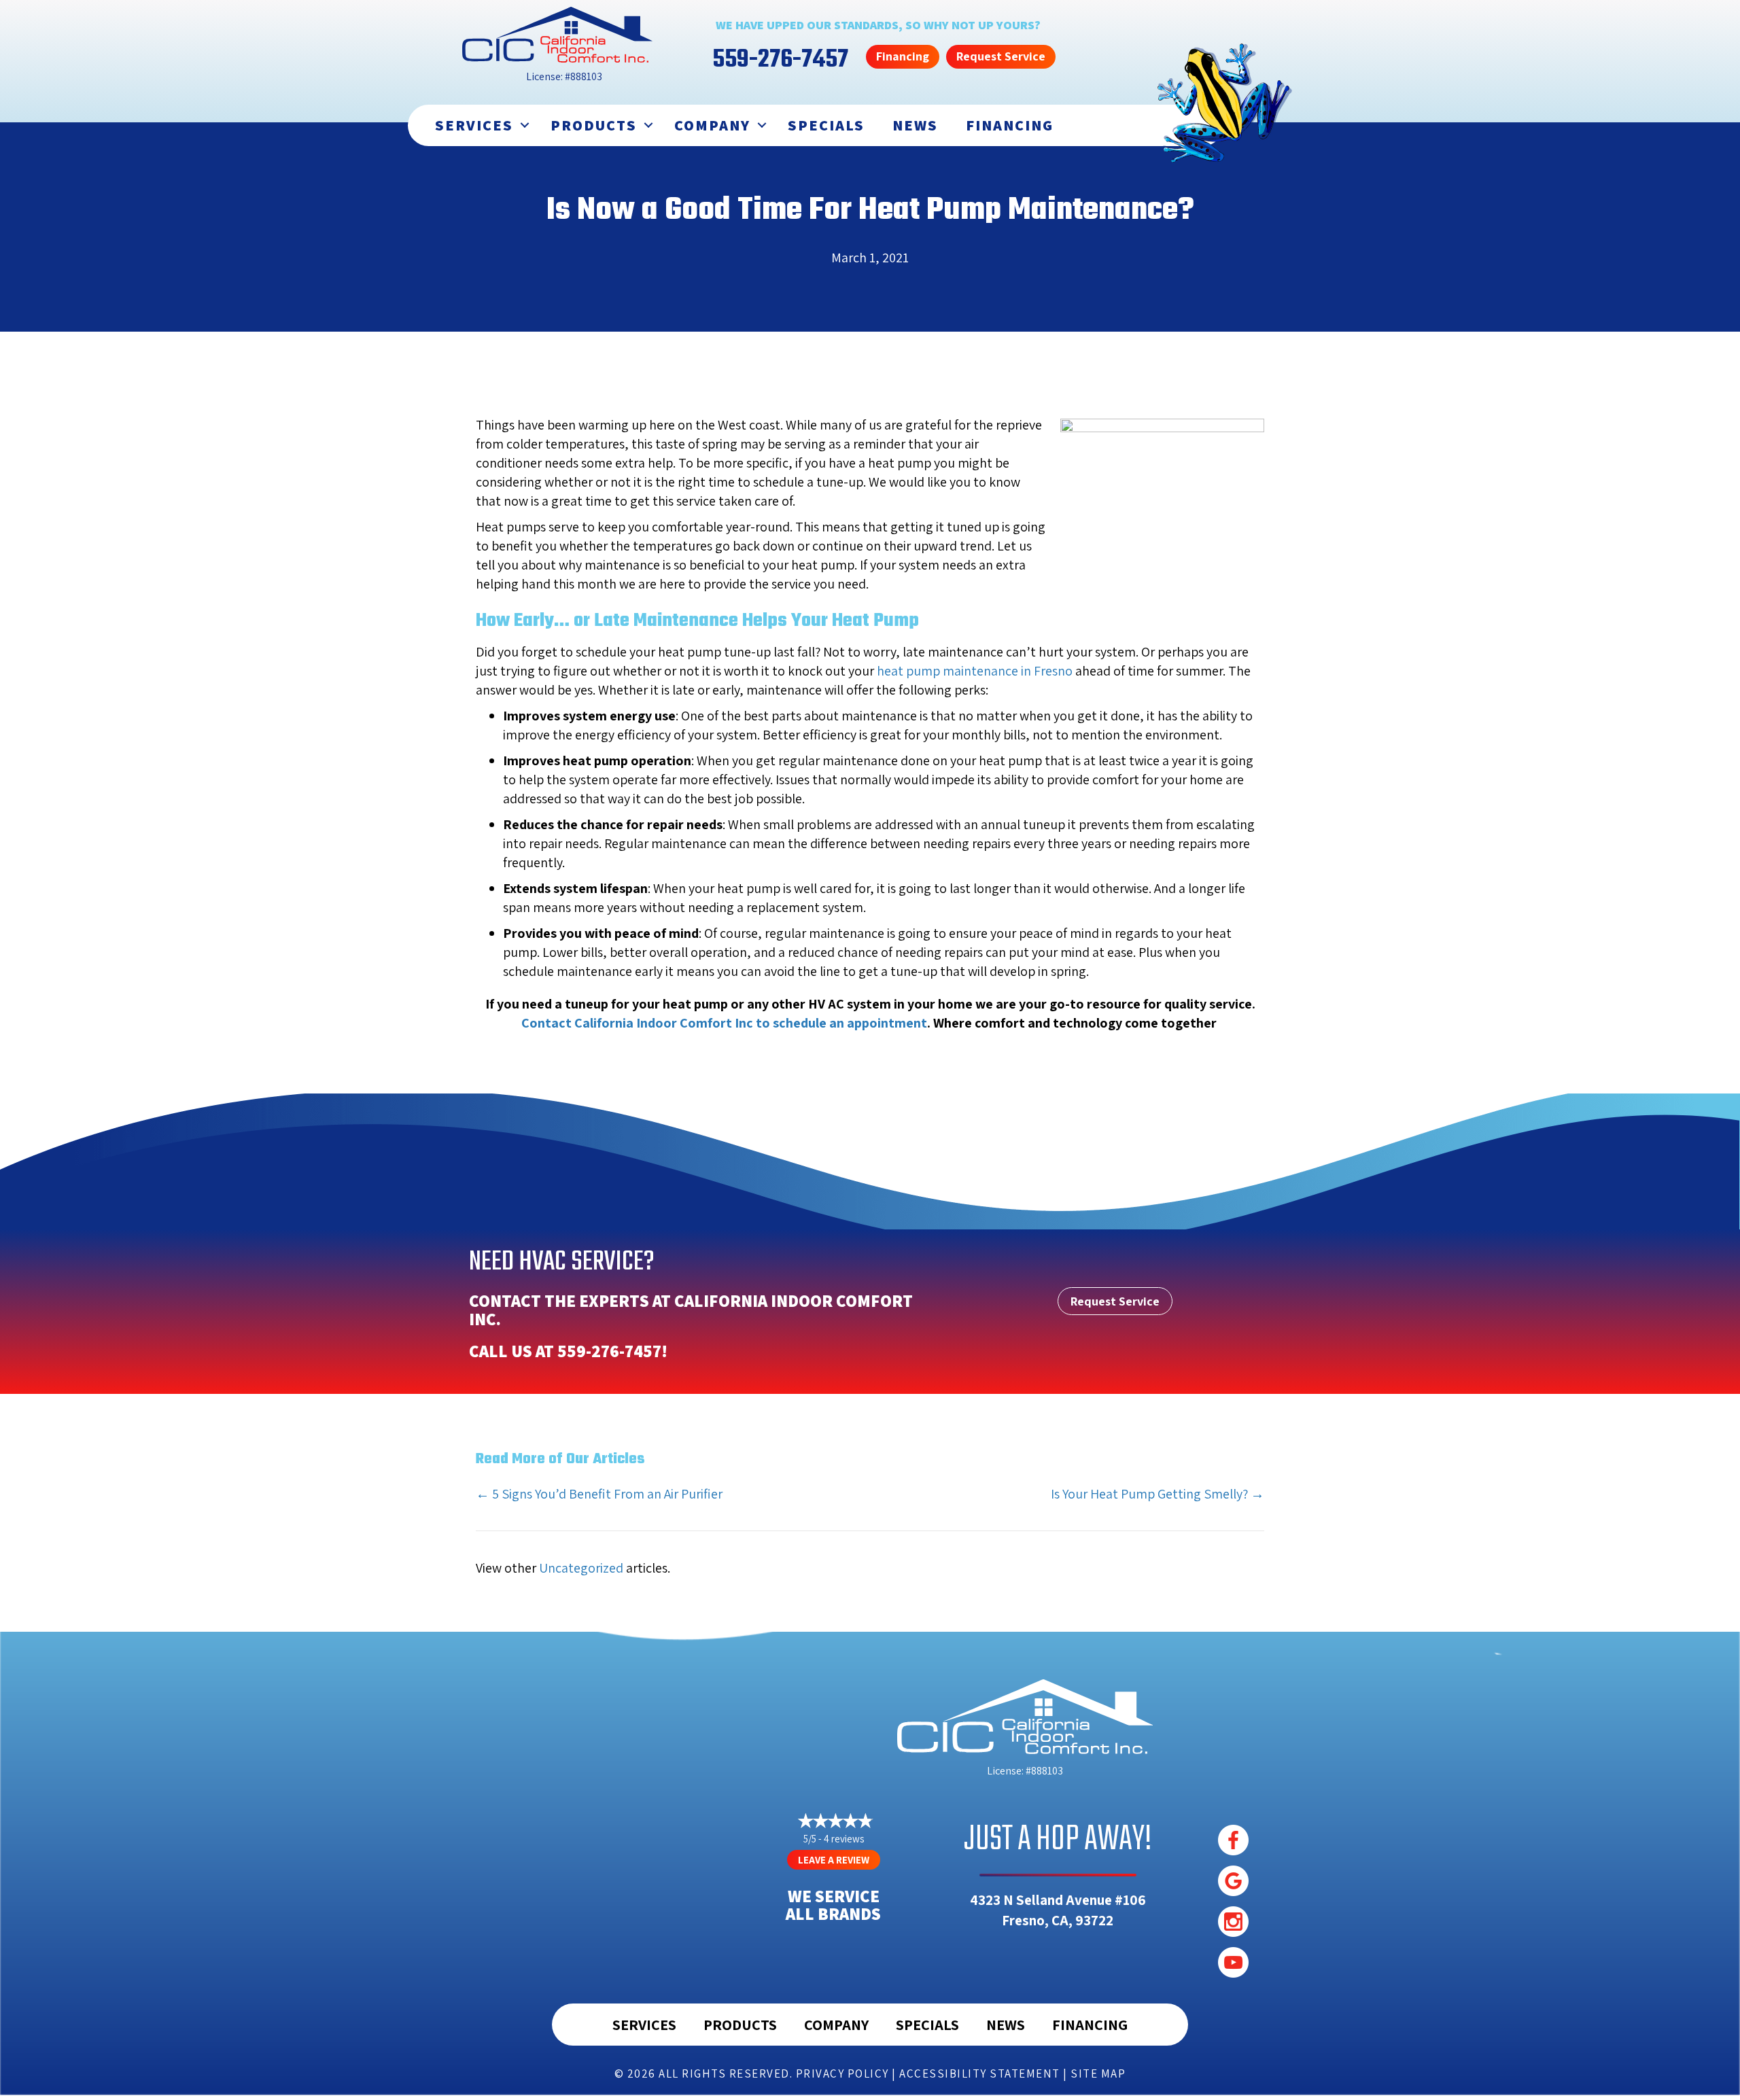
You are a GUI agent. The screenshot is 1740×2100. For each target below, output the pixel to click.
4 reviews (844, 1839)
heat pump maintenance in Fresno (975, 671)
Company (712, 125)
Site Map (1098, 2073)
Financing (1010, 125)
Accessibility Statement (980, 2073)
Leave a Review (834, 1860)
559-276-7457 (609, 1351)
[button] (525, 125)
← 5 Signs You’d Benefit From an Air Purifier (599, 1494)
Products (594, 125)
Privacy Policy (842, 2073)
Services (474, 125)
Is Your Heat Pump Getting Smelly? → (1158, 1494)
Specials (826, 125)
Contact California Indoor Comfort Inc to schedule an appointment (724, 1023)
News (915, 125)
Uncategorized (581, 1568)
